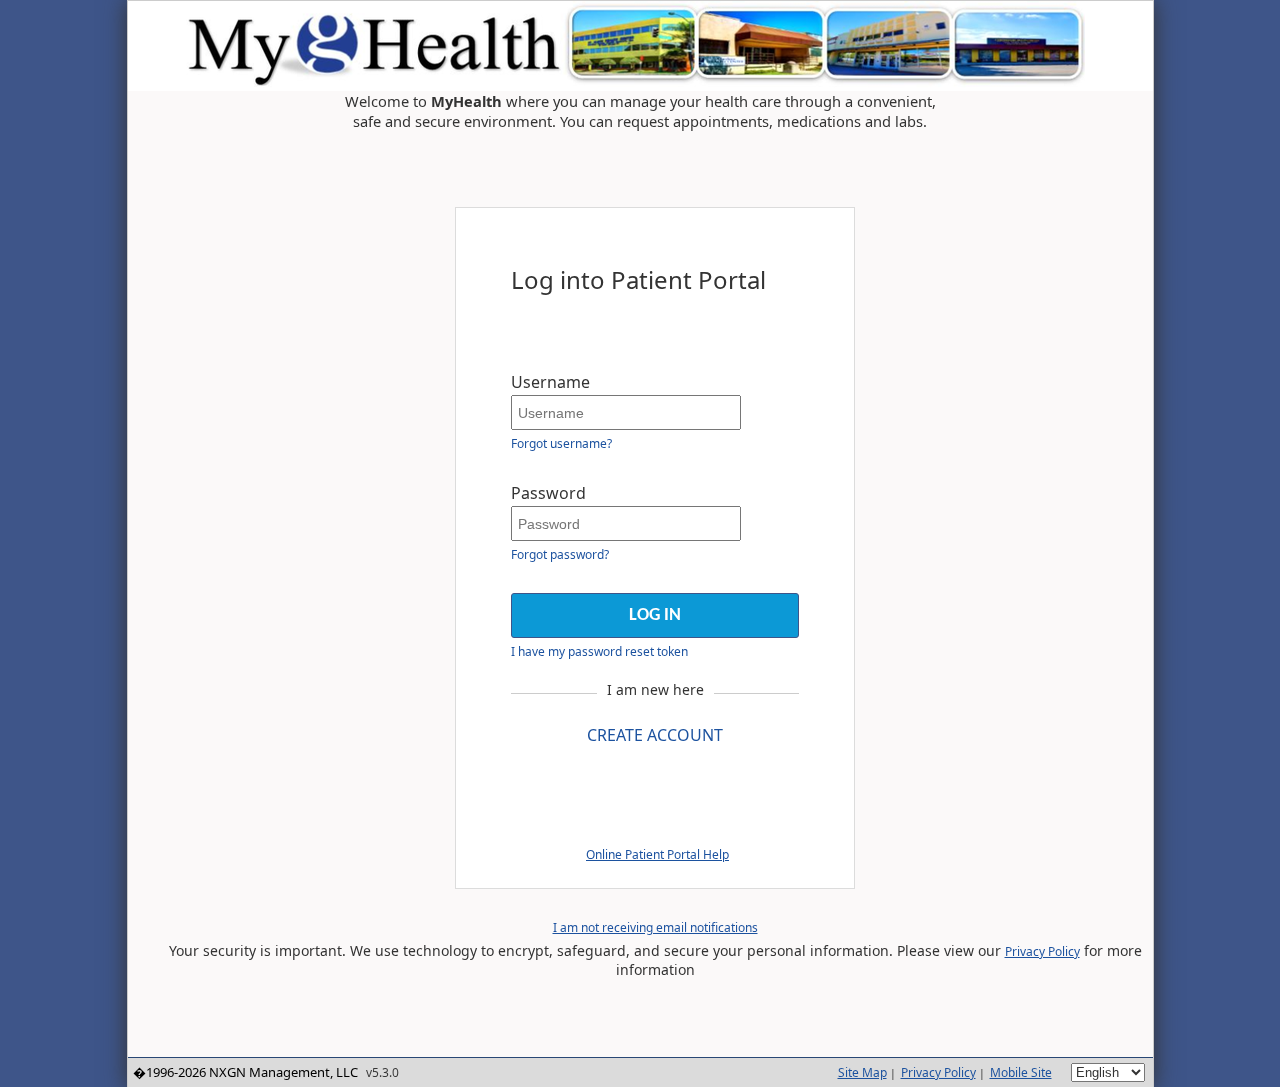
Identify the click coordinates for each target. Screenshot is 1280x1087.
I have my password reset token (599, 651)
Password (548, 493)
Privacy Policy (1042, 951)
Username (550, 382)
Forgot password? (560, 554)
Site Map (862, 1072)
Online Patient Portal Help (657, 854)
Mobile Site (1021, 1072)
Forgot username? (561, 443)
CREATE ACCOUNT (655, 735)
